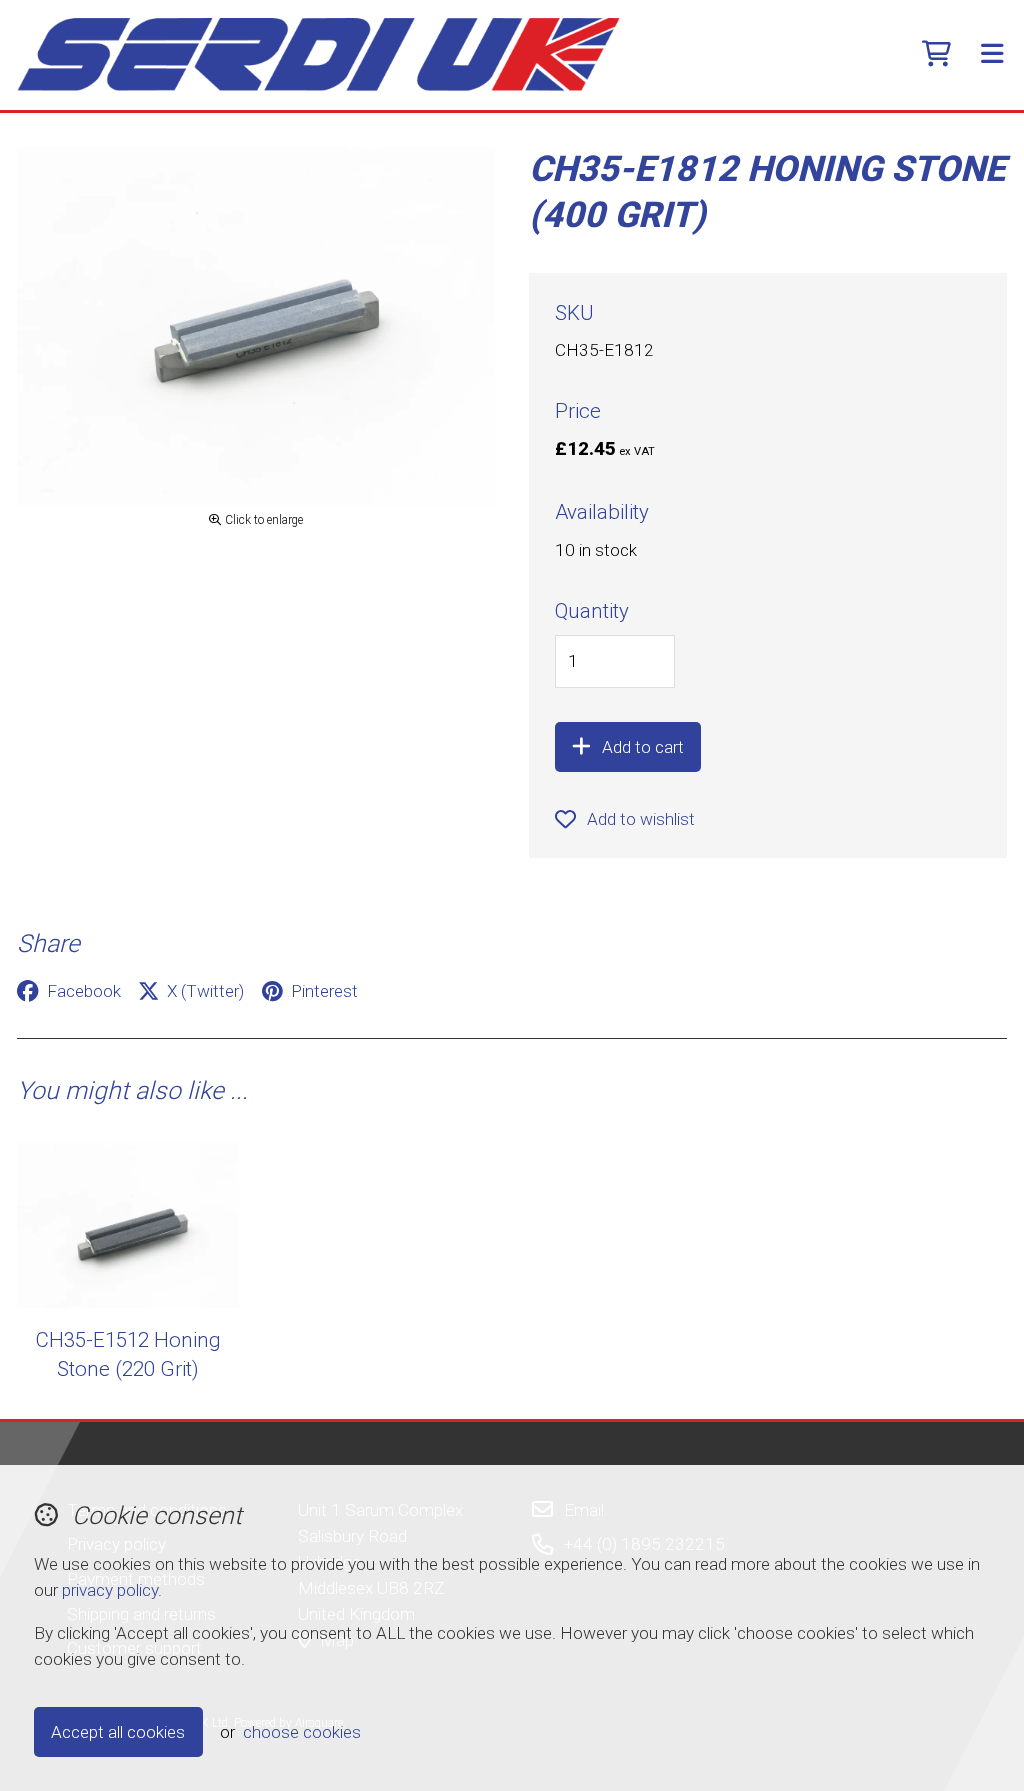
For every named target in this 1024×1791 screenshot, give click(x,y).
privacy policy (110, 1590)
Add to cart (643, 747)
